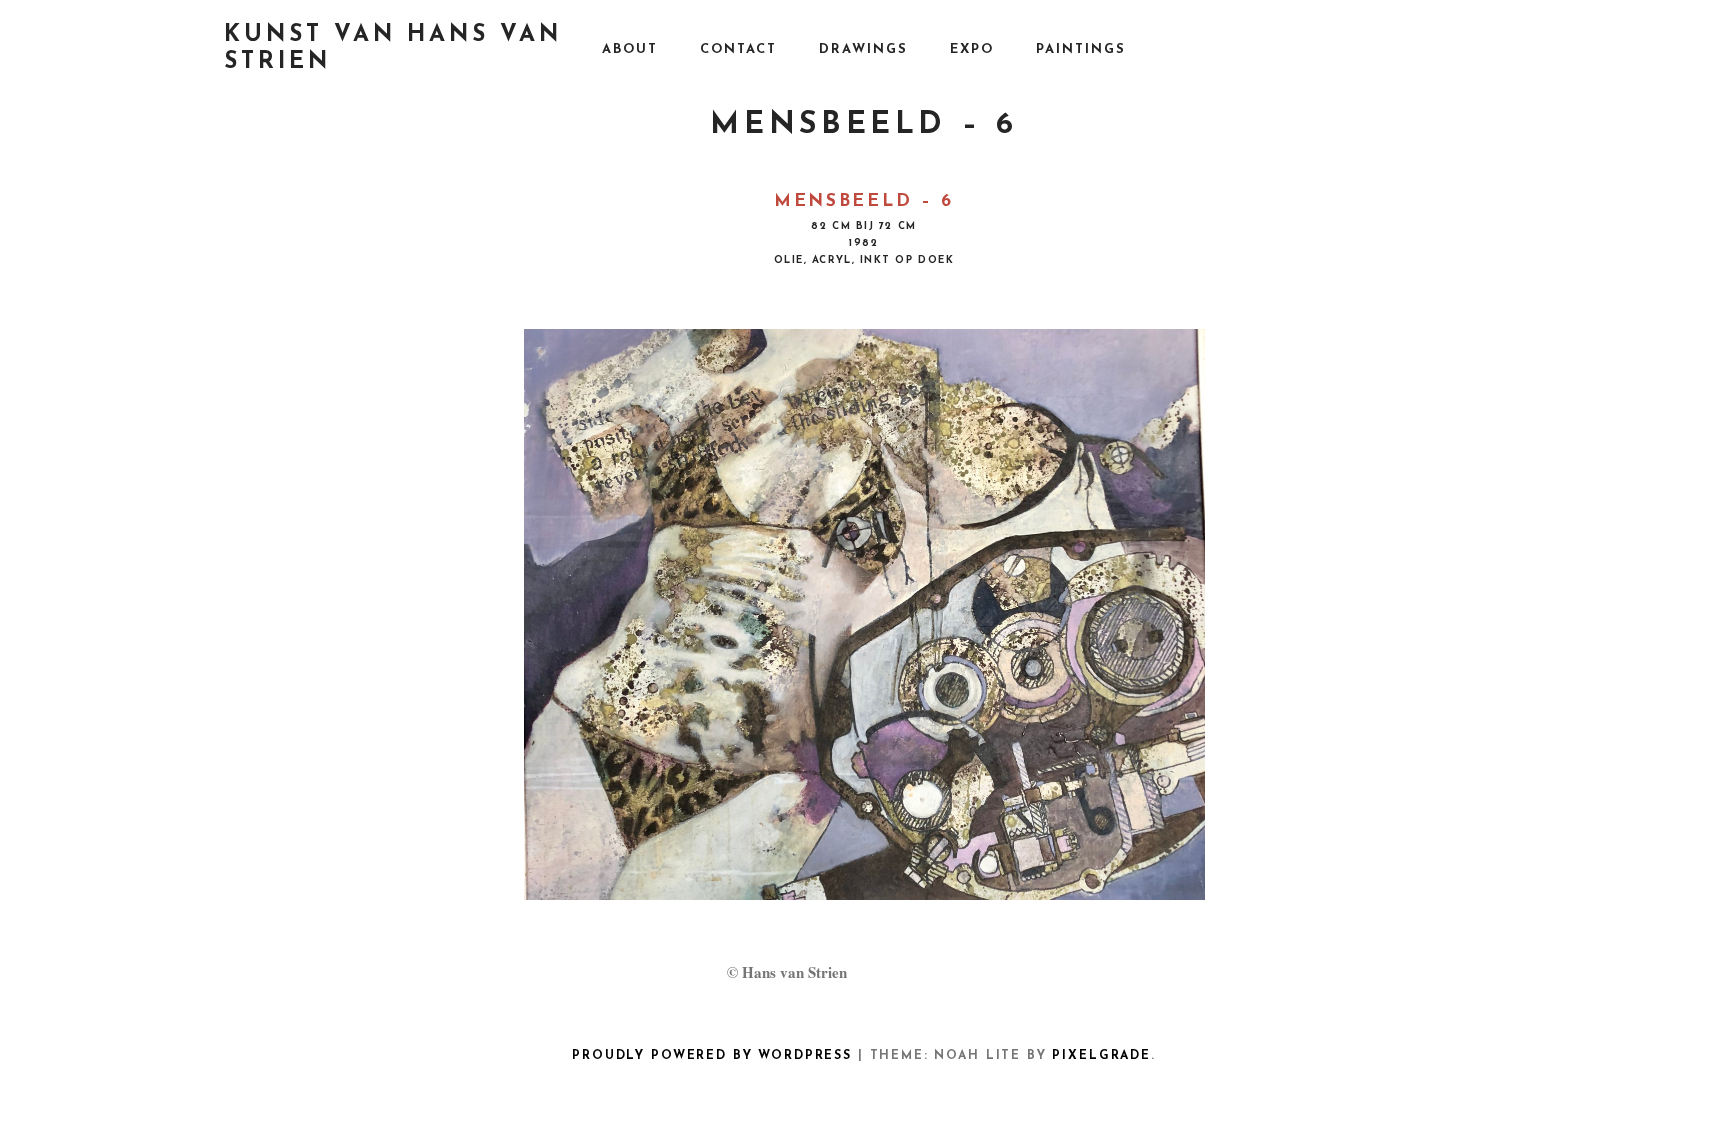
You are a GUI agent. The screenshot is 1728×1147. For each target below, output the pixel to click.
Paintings (1081, 49)
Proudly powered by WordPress (712, 1056)
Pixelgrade (1101, 1056)
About (630, 49)
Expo (972, 49)
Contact (738, 49)
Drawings (863, 49)
